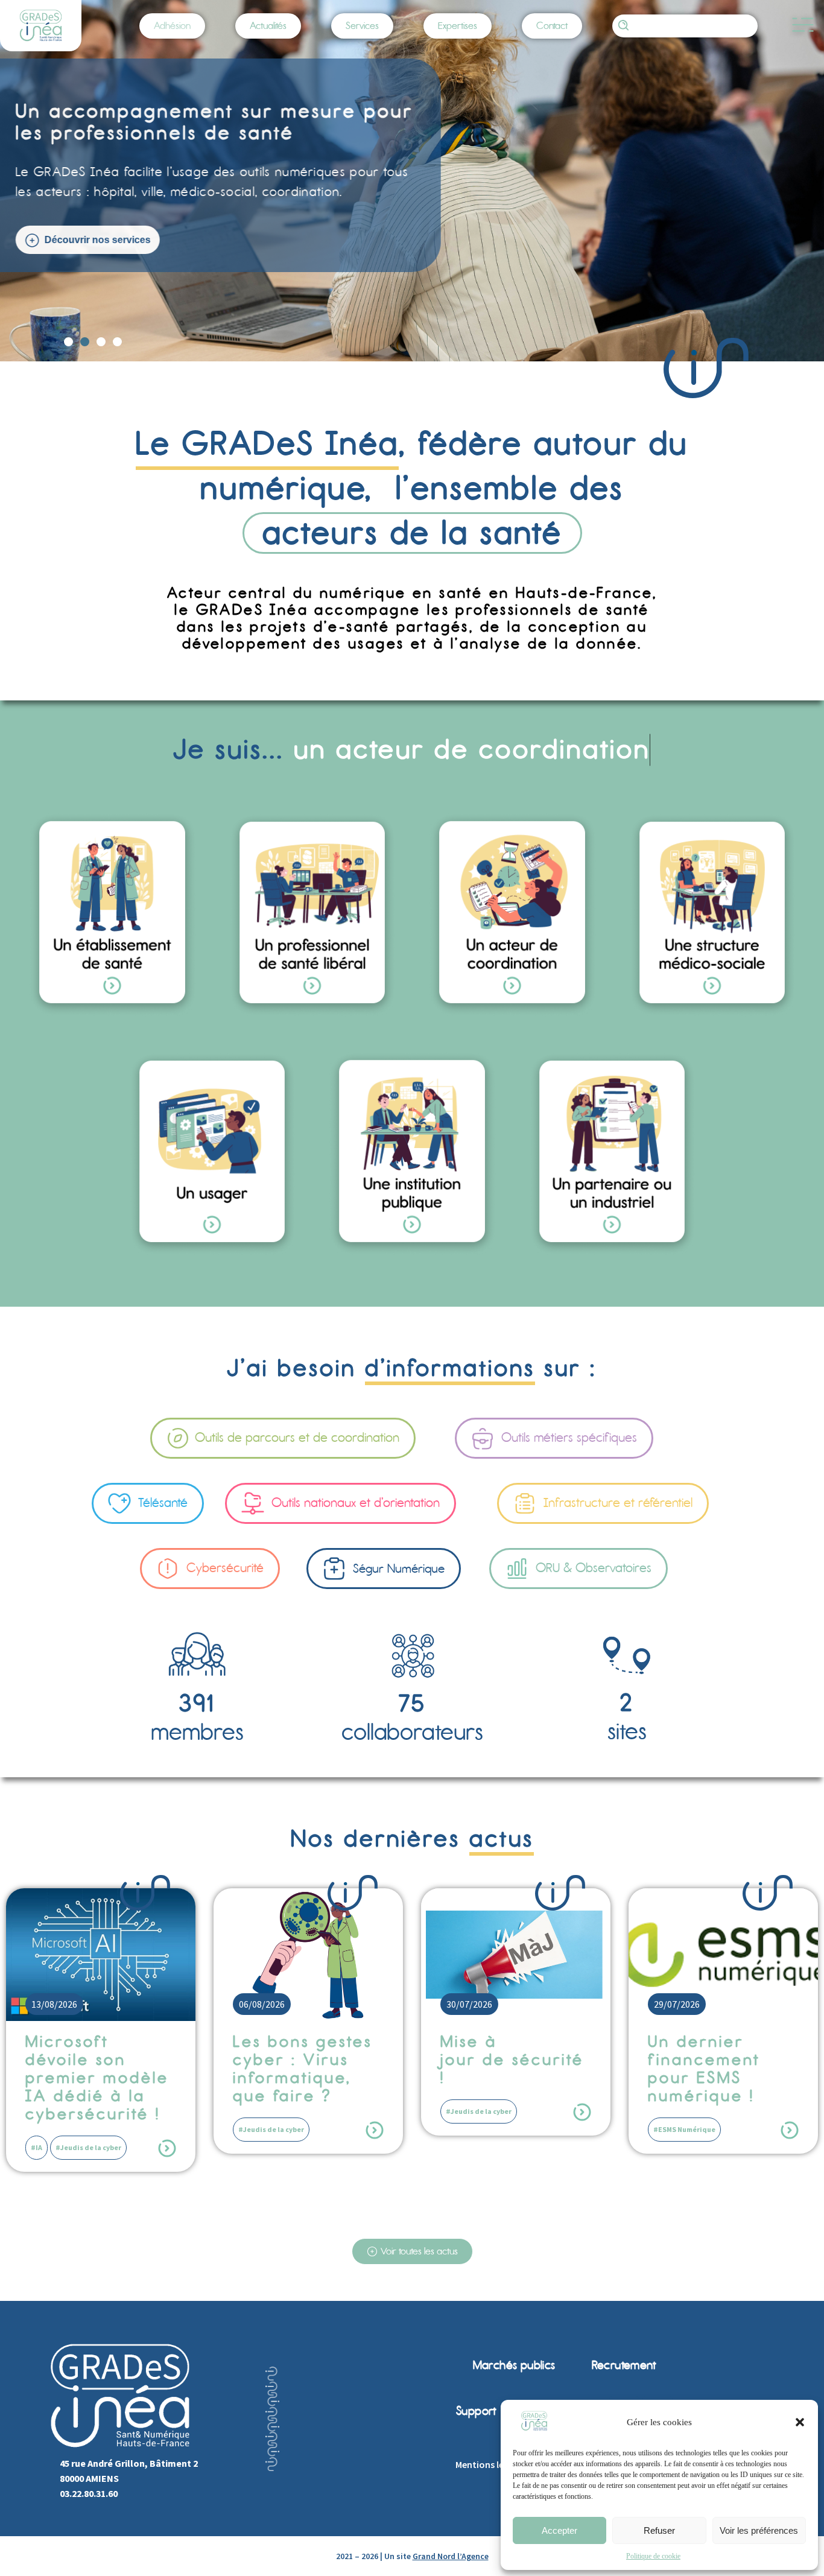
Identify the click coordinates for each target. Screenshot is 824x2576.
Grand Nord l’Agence (451, 2556)
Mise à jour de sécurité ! (305, 2060)
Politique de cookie (653, 2556)
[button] (800, 2422)
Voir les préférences (759, 2530)
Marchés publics (514, 2365)
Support (476, 2411)
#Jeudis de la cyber (64, 2129)
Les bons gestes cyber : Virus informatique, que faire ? (95, 2069)
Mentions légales (491, 2464)
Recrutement (624, 2365)
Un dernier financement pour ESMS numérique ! (496, 2069)
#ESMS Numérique (477, 2129)
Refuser (659, 2530)
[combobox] (685, 26)
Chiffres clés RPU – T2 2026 (710, 2051)
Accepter (559, 2530)
